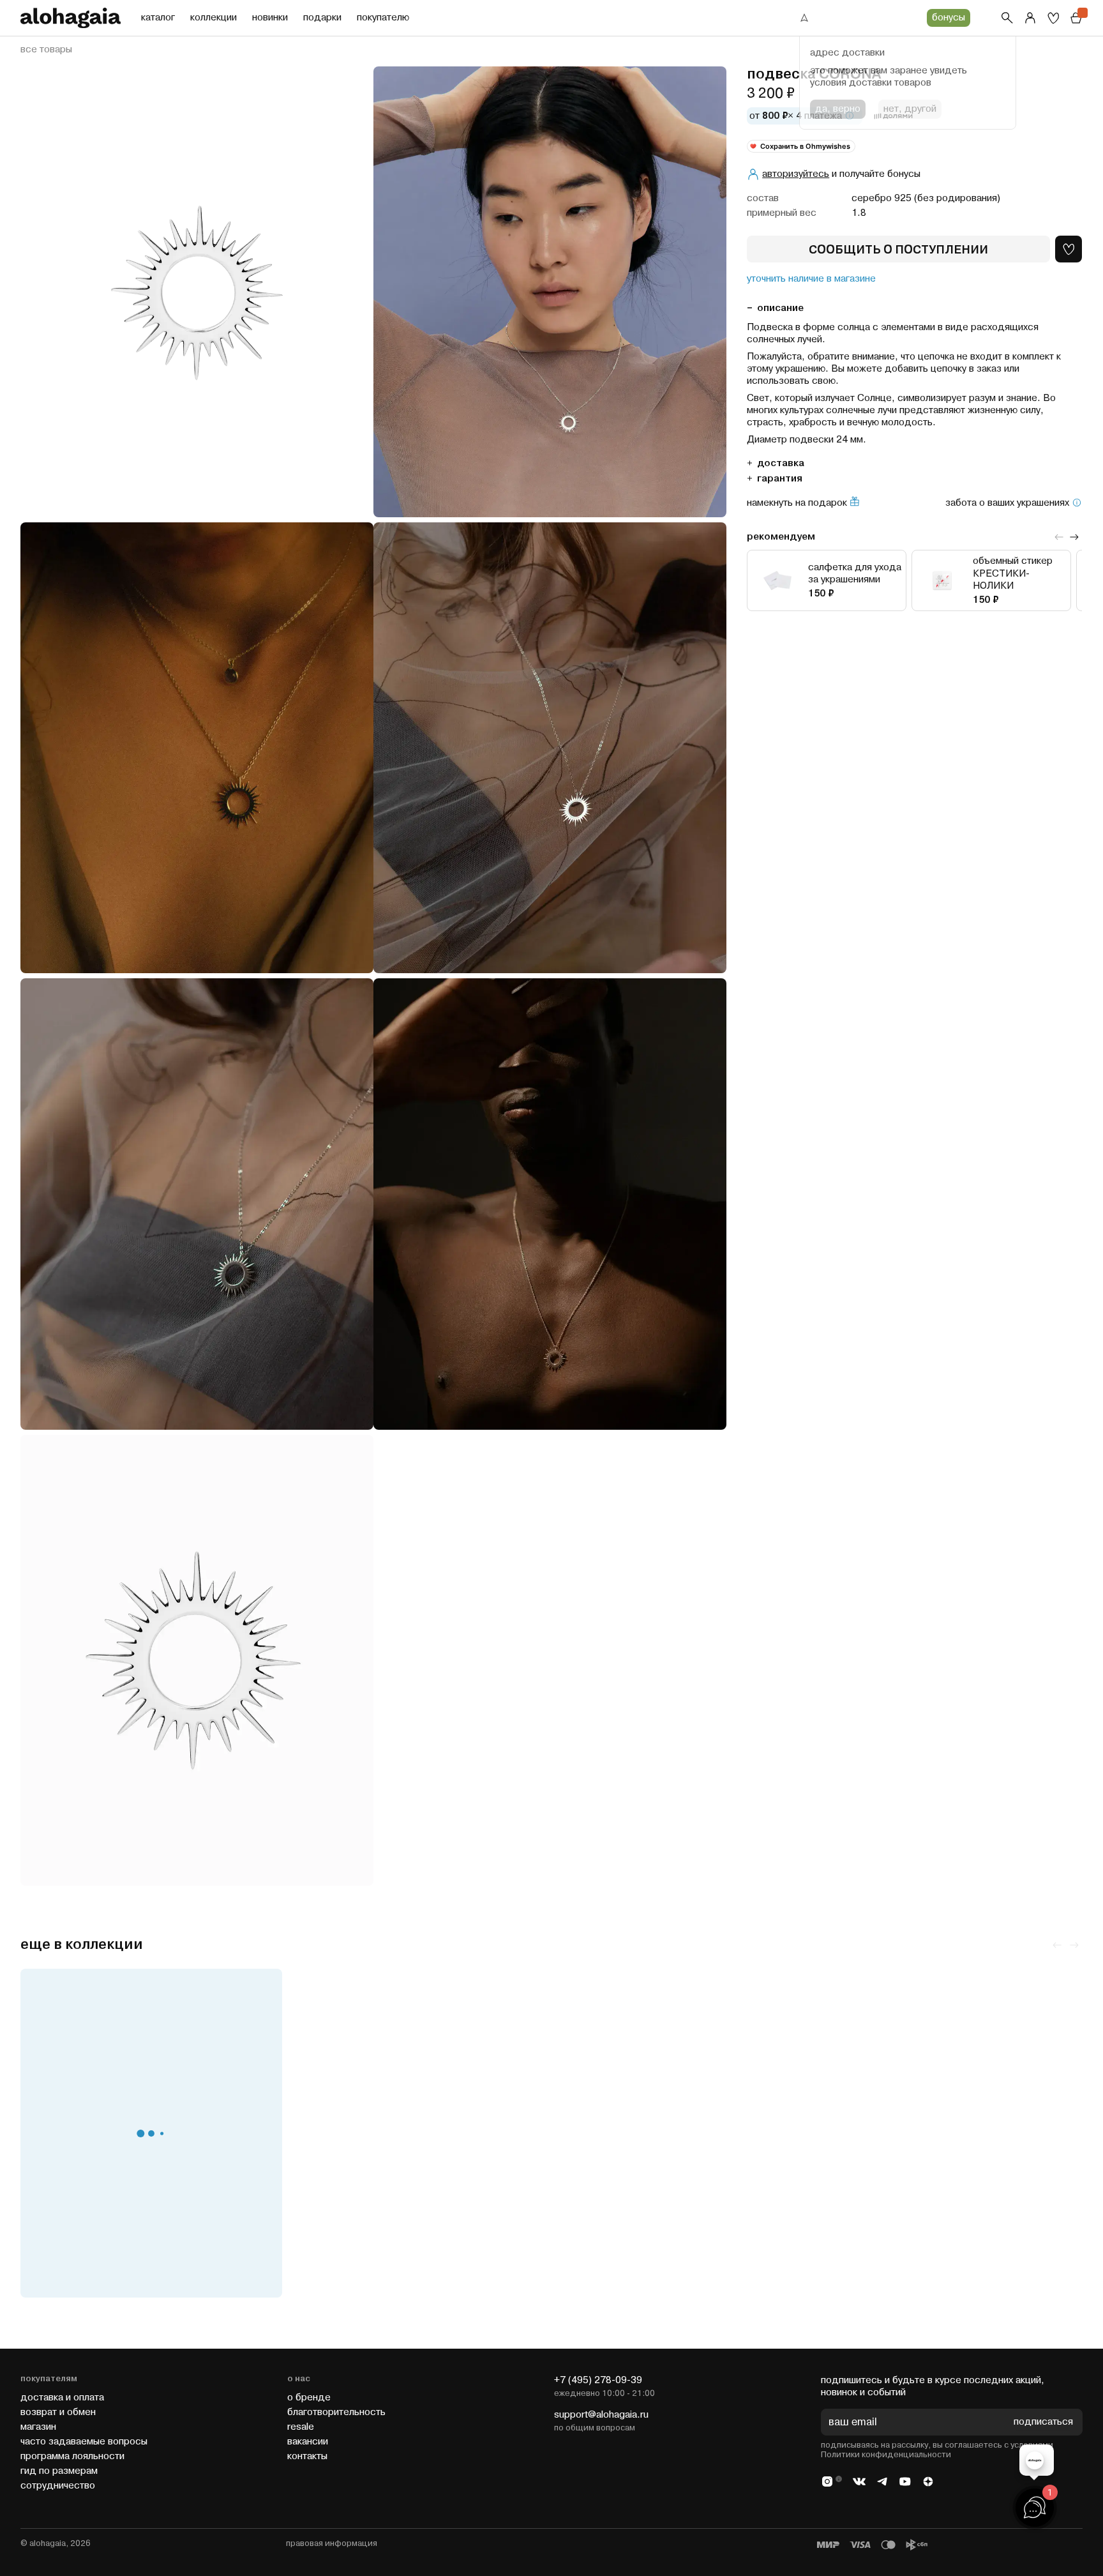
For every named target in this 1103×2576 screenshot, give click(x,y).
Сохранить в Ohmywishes (805, 146)
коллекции (214, 18)
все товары (46, 50)
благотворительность (336, 2412)
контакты (307, 2456)
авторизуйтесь (796, 174)
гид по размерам (59, 2471)
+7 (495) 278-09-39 (598, 2380)
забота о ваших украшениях (1007, 503)
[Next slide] (1074, 537)
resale (301, 2427)
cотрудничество (58, 2486)
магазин (38, 2427)
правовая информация (332, 2543)
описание (780, 307)
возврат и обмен (58, 2412)
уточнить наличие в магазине (811, 279)
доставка (781, 463)
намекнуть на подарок (797, 503)
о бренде (309, 2398)
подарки (322, 18)
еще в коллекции (82, 1945)
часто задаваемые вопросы (84, 2442)
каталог (158, 18)
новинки (270, 18)
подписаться (1043, 2422)
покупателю (383, 18)
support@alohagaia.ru (601, 2415)
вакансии (308, 2442)
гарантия (780, 478)
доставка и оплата (62, 2398)
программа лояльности (72, 2456)
